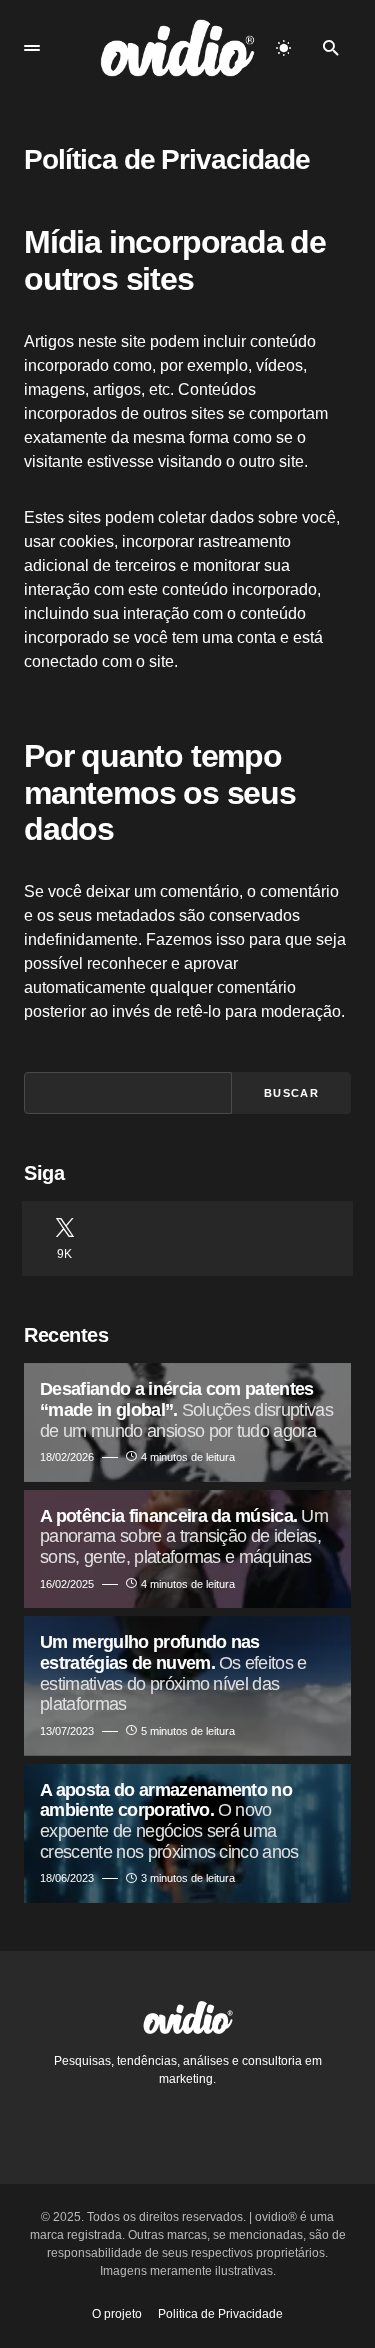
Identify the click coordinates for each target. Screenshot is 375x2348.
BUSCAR (291, 1093)
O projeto (117, 2314)
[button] (32, 48)
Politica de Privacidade (220, 2314)
